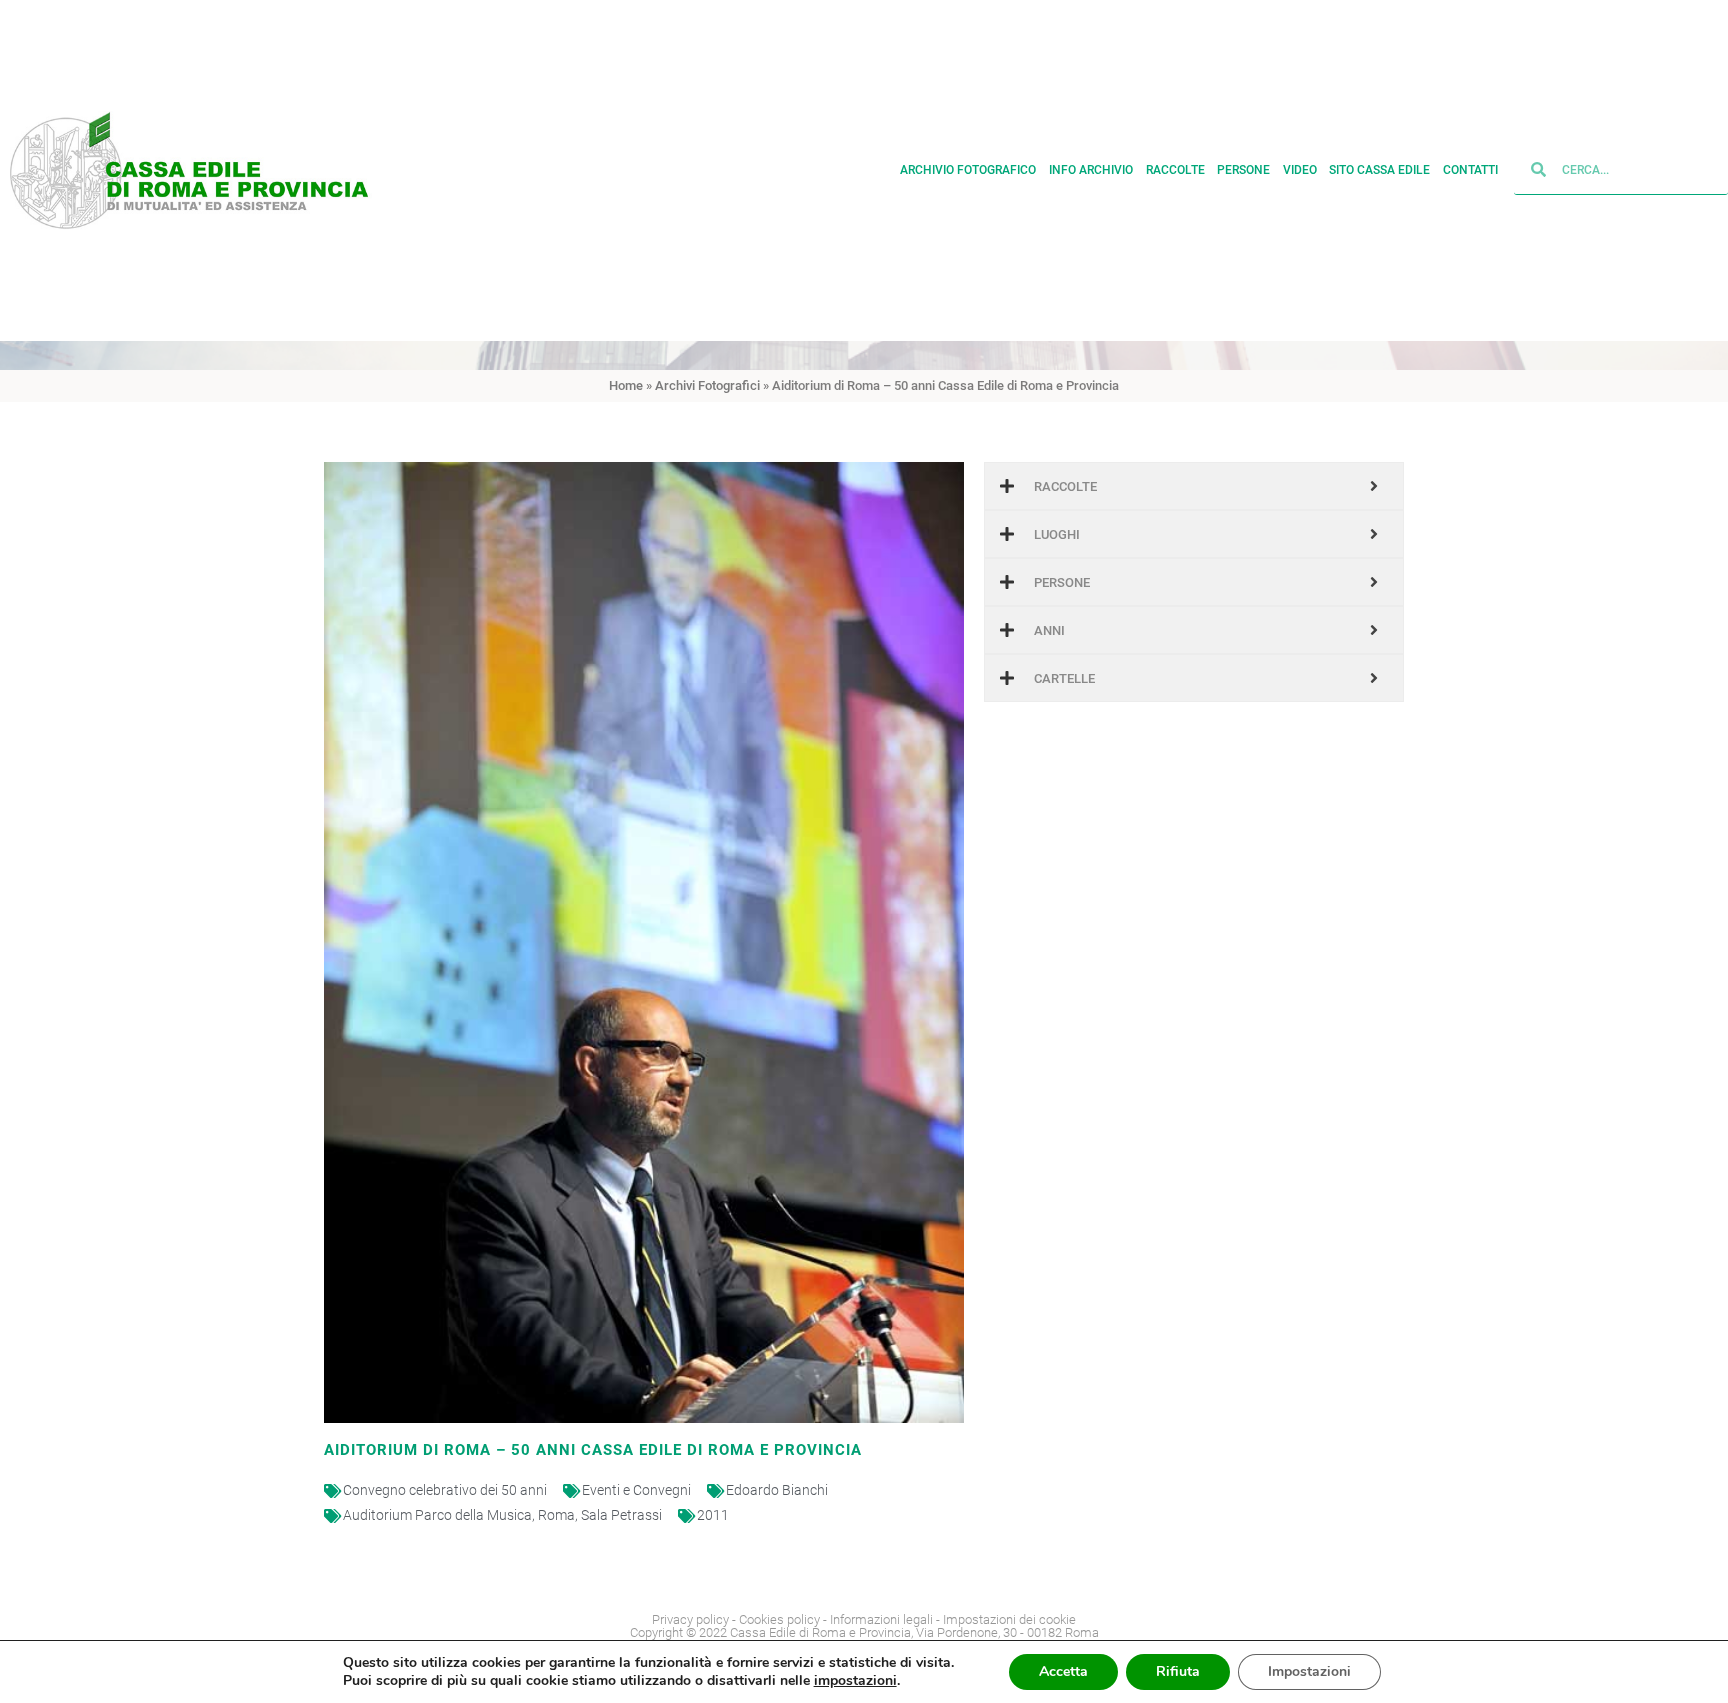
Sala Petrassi (621, 1515)
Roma (556, 1515)
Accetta (1063, 1671)
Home (626, 385)
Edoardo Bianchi (777, 1490)
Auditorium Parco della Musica (437, 1515)
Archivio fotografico (968, 170)
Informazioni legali (881, 1619)
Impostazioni (1309, 1671)
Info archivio (1091, 170)
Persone (1243, 170)
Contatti (1470, 170)
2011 (713, 1515)
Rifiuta (1178, 1671)
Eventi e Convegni (636, 1490)
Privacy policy (690, 1619)
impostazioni (855, 1681)
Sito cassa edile (1379, 170)
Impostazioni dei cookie (1009, 1619)
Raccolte (1175, 170)
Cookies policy (779, 1619)
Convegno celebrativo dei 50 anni (445, 1490)
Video (1300, 170)
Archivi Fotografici (707, 385)
